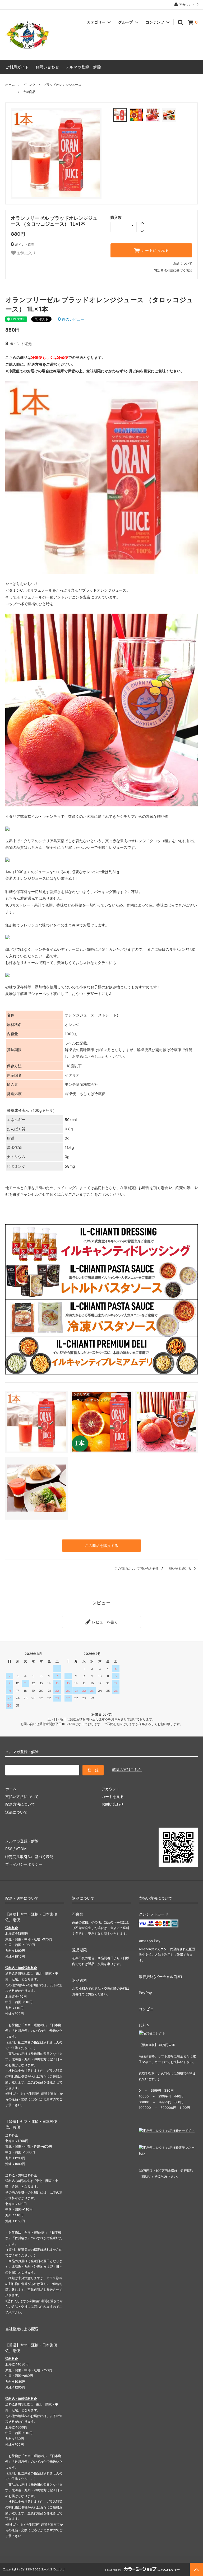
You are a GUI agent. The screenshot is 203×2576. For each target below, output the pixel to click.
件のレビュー (71, 319)
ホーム (10, 85)
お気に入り (26, 253)
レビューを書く (104, 1622)
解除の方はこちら (127, 1769)
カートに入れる (154, 251)
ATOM (21, 1849)
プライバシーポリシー (24, 1864)
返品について (183, 263)
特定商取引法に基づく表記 (173, 270)
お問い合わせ (47, 67)
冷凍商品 (29, 92)
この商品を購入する (101, 1545)
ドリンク (29, 85)
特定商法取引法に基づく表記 (29, 1857)
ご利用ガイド (17, 67)
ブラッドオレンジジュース (62, 85)
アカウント (187, 5)
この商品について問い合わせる (137, 1568)
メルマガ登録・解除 (83, 67)
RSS (9, 1849)
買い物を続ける (180, 1568)
